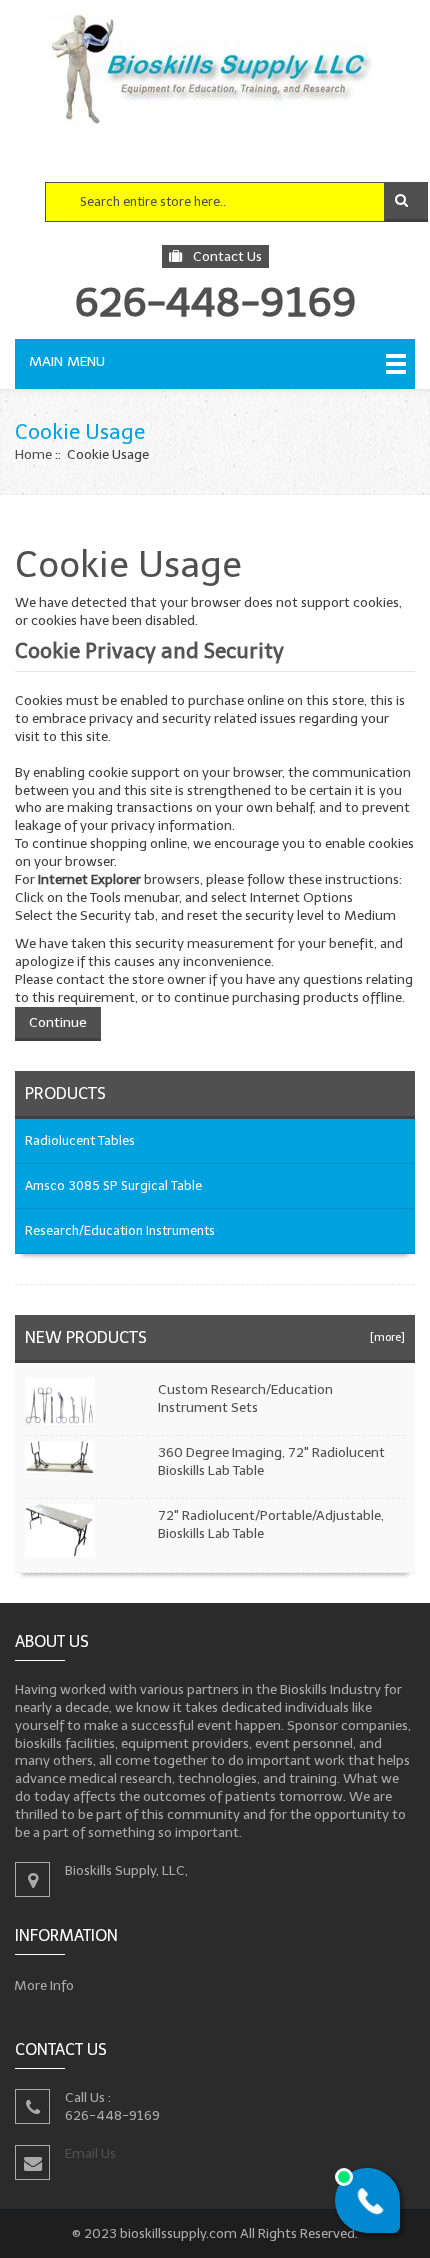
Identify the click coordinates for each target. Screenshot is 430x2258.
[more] (384, 1337)
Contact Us (227, 256)
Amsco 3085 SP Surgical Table (113, 1185)
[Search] (406, 202)
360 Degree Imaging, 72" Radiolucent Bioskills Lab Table (271, 1461)
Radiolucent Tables (80, 1140)
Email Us (90, 2152)
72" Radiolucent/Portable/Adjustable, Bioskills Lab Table (271, 1524)
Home (33, 454)
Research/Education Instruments (120, 1230)
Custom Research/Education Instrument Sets (245, 1398)
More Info (44, 1985)
